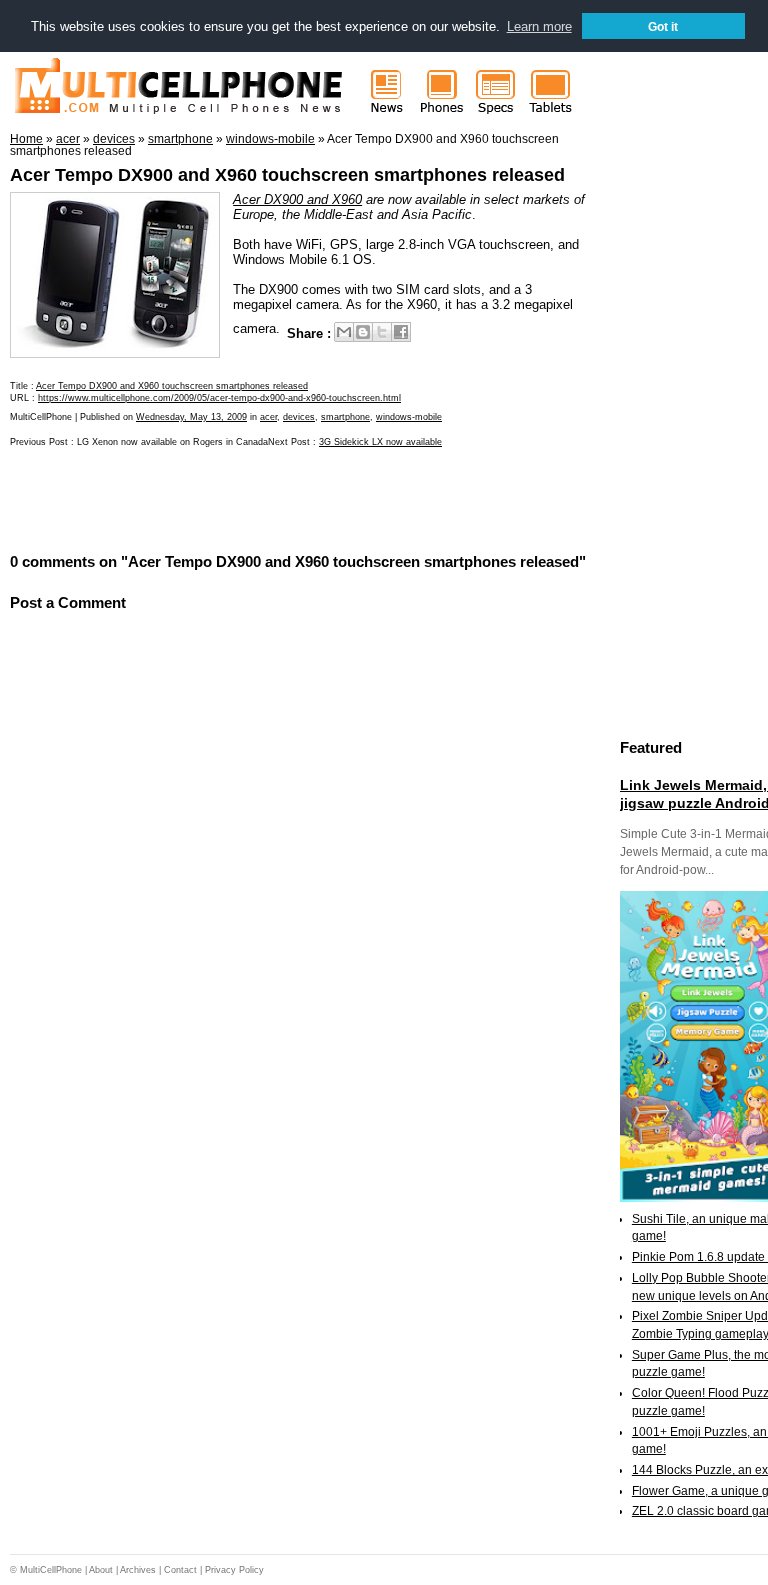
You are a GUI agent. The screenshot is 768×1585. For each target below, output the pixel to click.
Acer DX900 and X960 (297, 199)
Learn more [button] (539, 26)
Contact (180, 1570)
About (101, 1570)
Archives (138, 1570)
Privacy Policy (234, 1570)
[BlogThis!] (363, 332)
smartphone (345, 417)
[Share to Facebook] (401, 332)
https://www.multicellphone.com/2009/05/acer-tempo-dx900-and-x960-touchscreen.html (219, 398)
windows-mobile (409, 417)
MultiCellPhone (51, 1570)
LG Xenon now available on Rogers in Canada (172, 442)
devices (299, 417)
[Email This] (344, 332)
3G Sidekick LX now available (380, 442)
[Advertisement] (244, 498)
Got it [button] (663, 26)
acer (268, 417)
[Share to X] (382, 332)
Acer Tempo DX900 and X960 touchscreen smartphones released (287, 175)
